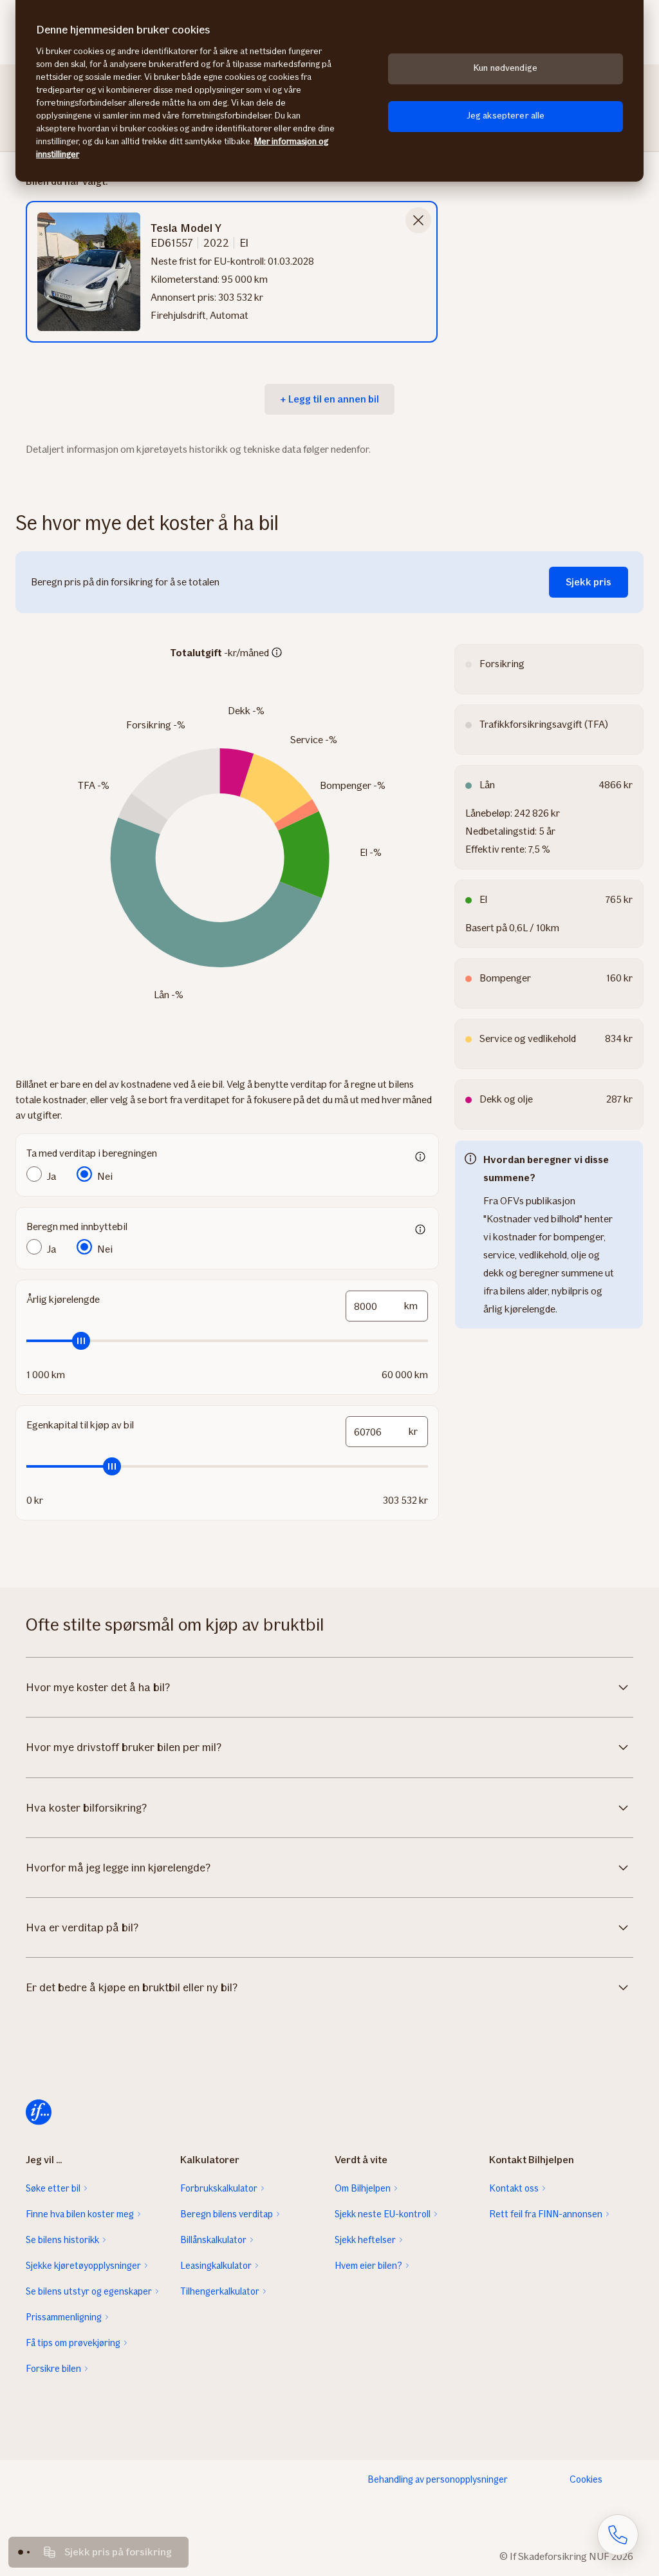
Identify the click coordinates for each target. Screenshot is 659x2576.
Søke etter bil (53, 2188)
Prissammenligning (64, 2317)
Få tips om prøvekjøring (73, 2343)
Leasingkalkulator (216, 2266)
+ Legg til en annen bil (329, 399)
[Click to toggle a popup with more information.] (277, 654)
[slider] (227, 1341)
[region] (329, 91)
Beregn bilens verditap (227, 2214)
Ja (51, 1176)
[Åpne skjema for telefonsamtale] (618, 2535)
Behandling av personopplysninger (438, 2479)
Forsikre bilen (53, 2369)
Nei (105, 1176)
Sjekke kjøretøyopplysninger (83, 2266)
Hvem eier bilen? (368, 2266)
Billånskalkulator (213, 2240)
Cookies (586, 2479)
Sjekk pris (589, 582)
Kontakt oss (514, 2188)
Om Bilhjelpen (363, 2188)
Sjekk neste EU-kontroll (383, 2214)
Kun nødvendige (506, 68)
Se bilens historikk (62, 2240)
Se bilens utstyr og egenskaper (89, 2291)
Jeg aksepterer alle (506, 116)
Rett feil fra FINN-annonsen (546, 2214)
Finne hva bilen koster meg (80, 2214)
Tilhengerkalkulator (220, 2291)
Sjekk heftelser (365, 2240)
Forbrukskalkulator (219, 2188)
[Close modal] (418, 220)
